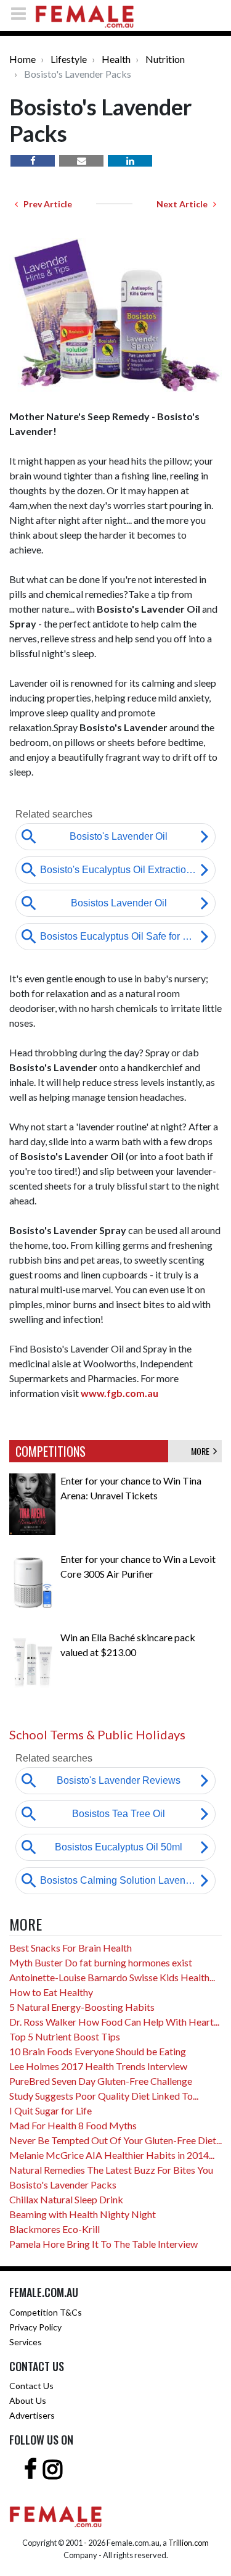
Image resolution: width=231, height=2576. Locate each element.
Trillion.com (188, 2543)
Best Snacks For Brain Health (71, 1948)
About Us (28, 2400)
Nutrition (165, 59)
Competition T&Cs (46, 2312)
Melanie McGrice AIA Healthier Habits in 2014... (112, 2155)
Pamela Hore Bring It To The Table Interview (103, 2244)
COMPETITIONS (51, 1451)
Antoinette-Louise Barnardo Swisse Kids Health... (112, 1977)
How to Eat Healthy (51, 1992)
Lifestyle (69, 59)
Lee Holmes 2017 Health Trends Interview (98, 2066)
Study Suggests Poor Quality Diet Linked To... (104, 2096)
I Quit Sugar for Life (51, 2110)
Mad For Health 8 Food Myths (73, 2125)
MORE (202, 1451)
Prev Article (45, 204)
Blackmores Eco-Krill (55, 2229)
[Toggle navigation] (22, 13)
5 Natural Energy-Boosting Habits (82, 2007)
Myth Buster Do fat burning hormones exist (101, 1962)
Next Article (185, 204)
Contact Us (31, 2386)
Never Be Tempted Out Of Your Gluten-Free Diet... (115, 2140)
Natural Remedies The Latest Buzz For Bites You (111, 2170)
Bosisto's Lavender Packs (63, 2185)
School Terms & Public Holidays (97, 1734)
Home (22, 59)
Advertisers (32, 2415)
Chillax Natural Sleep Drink (66, 2199)
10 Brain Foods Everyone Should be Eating (98, 2051)
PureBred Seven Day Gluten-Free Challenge (101, 2081)
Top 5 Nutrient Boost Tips (65, 2036)
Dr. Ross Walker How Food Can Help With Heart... (114, 2022)
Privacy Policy (35, 2327)
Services (26, 2342)
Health (116, 59)
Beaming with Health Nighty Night (83, 2214)
